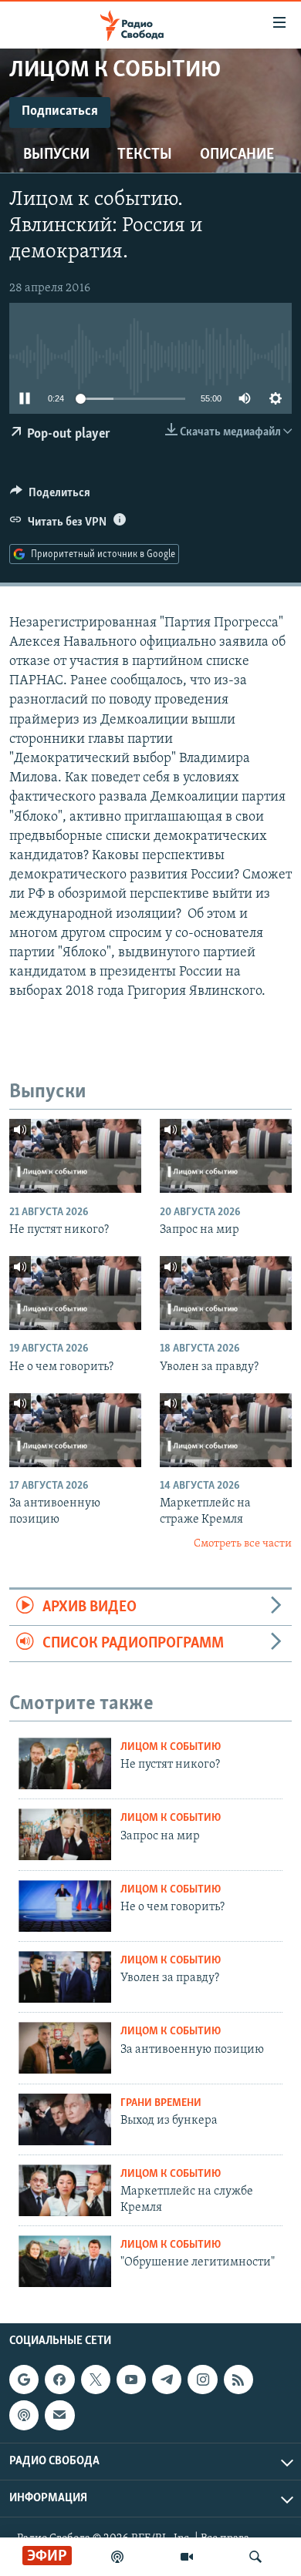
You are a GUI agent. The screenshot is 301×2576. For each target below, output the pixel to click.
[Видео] (187, 2557)
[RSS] (238, 2380)
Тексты (145, 155)
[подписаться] (59, 2415)
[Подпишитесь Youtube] (131, 2380)
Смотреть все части (243, 1544)
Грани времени (161, 2103)
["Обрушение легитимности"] (65, 2261)
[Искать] (255, 2557)
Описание (237, 155)
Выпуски (56, 155)
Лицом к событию (171, 1747)
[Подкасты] (24, 2415)
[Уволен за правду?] (226, 1293)
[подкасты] (117, 2557)
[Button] (50, 496)
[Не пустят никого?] (75, 1156)
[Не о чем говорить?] (75, 1293)
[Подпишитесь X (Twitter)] (96, 2380)
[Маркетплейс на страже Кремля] (226, 1430)
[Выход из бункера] (65, 2119)
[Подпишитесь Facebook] (59, 2380)
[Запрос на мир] (226, 1156)
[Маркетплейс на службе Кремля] (65, 2190)
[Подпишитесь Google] (24, 2380)
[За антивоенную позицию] (75, 1430)
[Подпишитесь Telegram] (167, 2380)
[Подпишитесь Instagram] (202, 2380)
